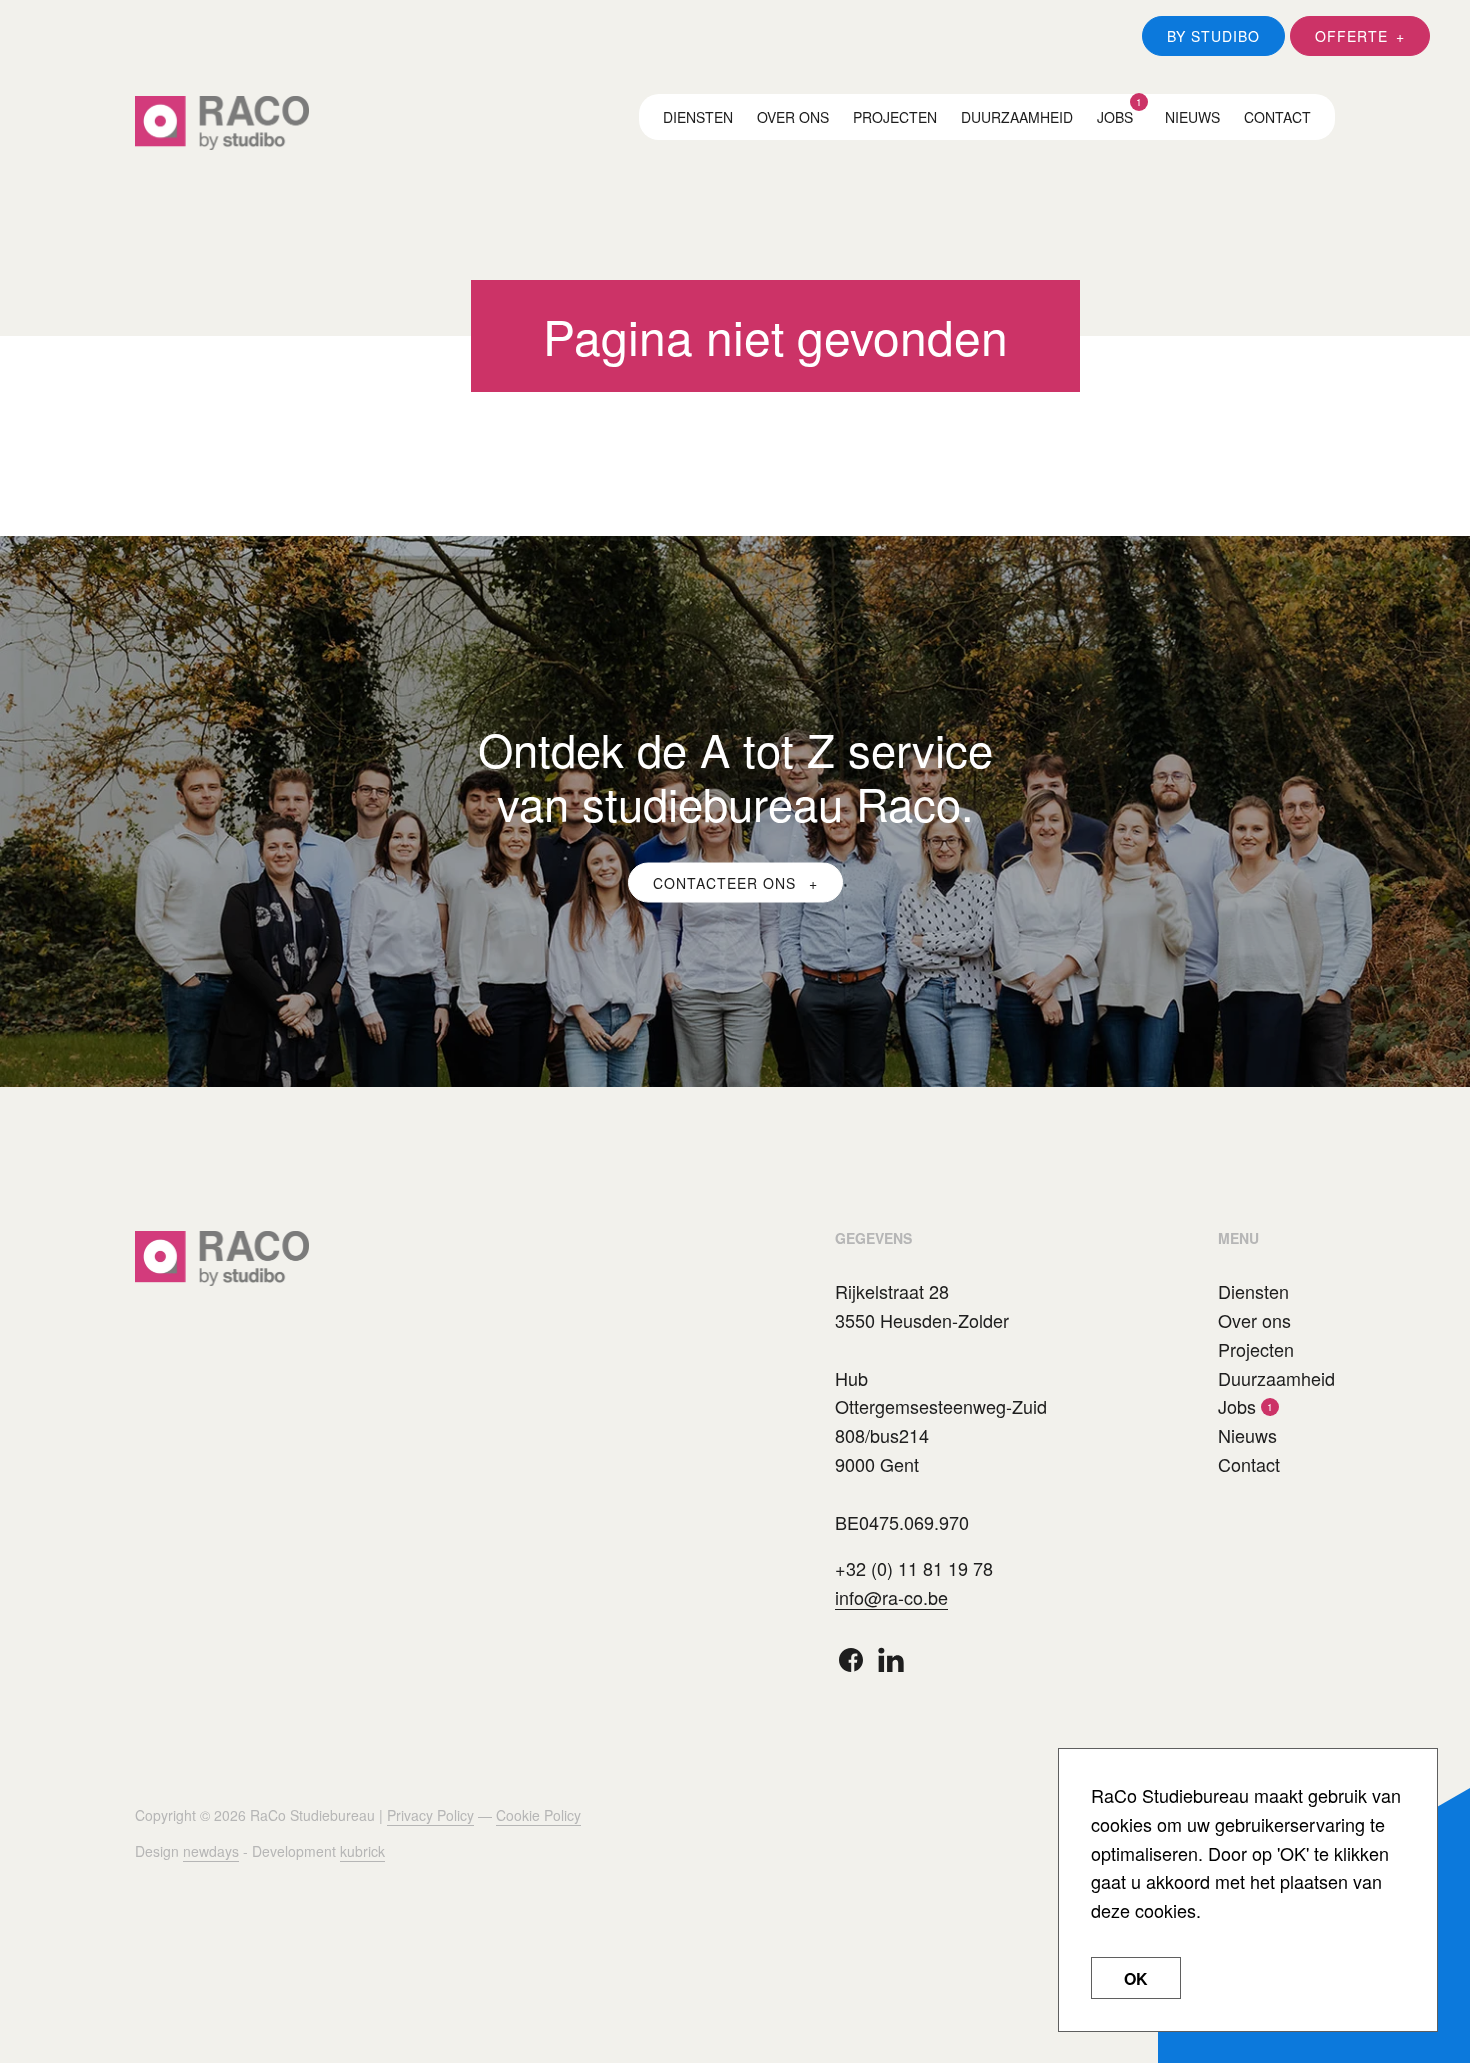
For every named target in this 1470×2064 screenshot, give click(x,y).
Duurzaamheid (1017, 117)
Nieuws (1192, 117)
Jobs (1115, 117)
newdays (211, 1851)
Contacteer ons (727, 882)
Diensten (698, 117)
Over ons (793, 117)
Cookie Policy (538, 1815)
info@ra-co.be (891, 1597)
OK (1136, 1978)
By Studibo (1213, 36)
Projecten (895, 117)
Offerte (1351, 36)
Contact (1277, 117)
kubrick (362, 1851)
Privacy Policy (430, 1815)
